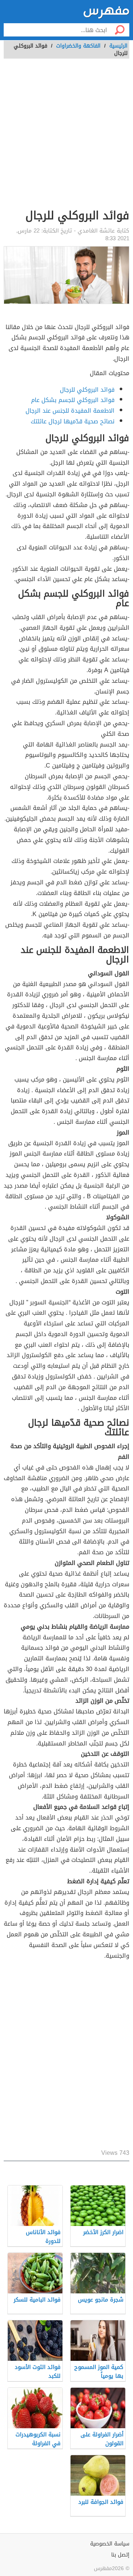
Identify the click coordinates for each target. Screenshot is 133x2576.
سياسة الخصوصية (110, 2544)
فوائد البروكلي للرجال (87, 390)
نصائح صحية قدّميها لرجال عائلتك (73, 421)
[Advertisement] (66, 138)
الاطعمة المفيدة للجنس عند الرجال (70, 411)
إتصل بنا (120, 2555)
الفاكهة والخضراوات (78, 46)
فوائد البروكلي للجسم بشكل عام (73, 400)
